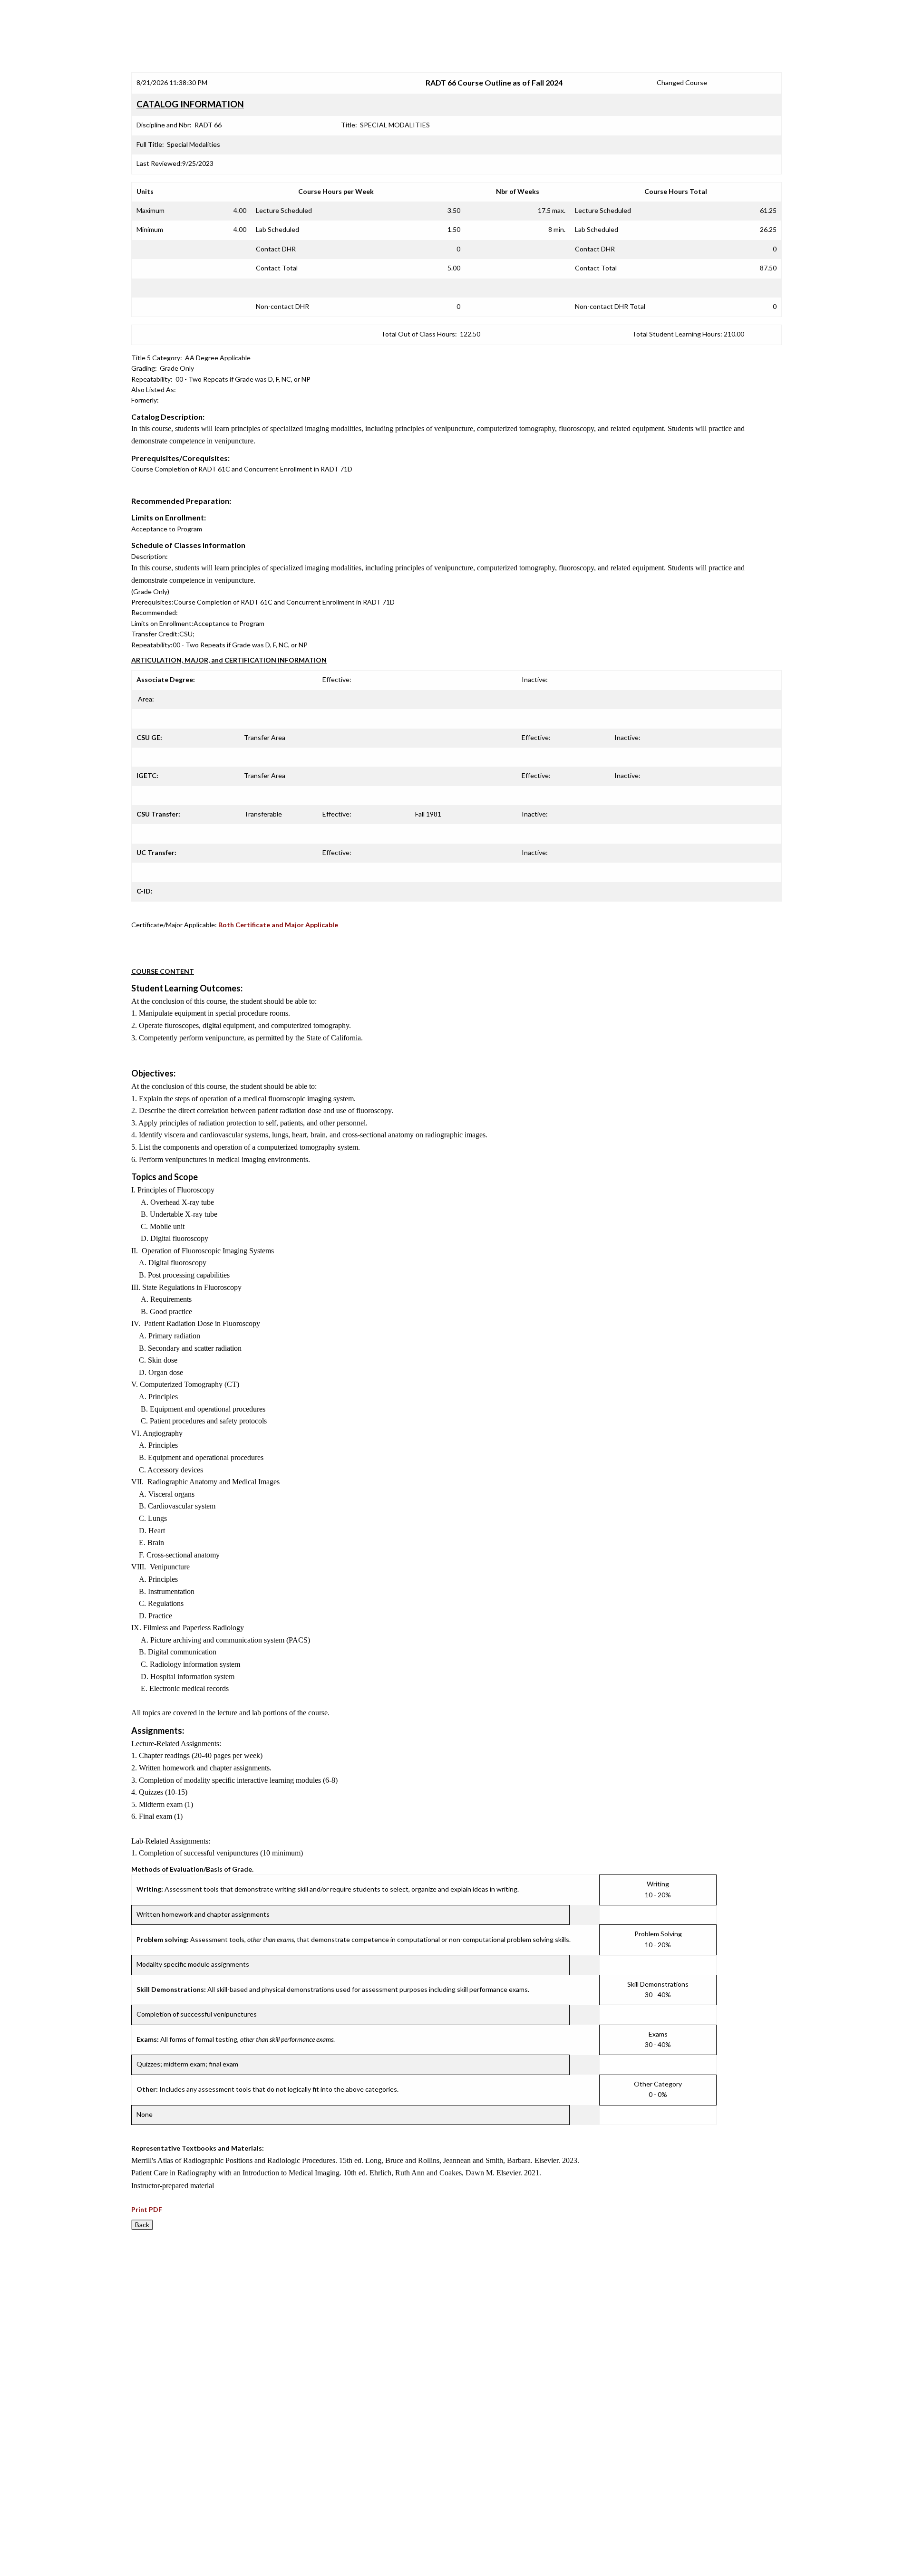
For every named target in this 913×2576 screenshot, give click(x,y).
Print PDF (147, 2209)
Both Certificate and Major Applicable (278, 925)
